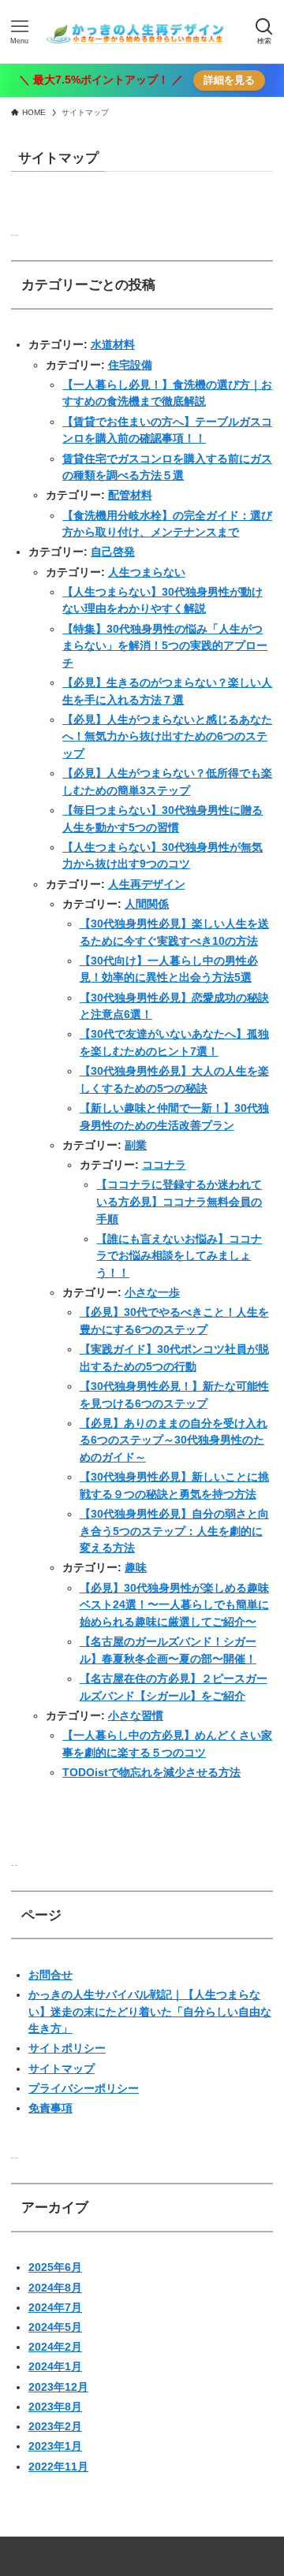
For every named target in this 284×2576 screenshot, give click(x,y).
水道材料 (113, 344)
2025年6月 (55, 2267)
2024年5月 (55, 2327)
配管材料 (130, 495)
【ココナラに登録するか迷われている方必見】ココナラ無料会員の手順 (179, 1201)
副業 (136, 1145)
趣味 (136, 1567)
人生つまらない (147, 572)
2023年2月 (55, 2426)
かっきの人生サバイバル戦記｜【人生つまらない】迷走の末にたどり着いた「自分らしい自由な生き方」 (150, 2011)
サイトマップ (62, 2069)
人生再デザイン (147, 884)
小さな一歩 (152, 1292)
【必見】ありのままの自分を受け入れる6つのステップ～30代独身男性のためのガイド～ (174, 1440)
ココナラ (164, 1165)
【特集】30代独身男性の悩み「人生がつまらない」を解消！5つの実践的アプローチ (165, 646)
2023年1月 (55, 2446)
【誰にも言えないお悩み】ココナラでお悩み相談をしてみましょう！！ (179, 1256)
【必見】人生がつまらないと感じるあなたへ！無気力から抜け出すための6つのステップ (167, 736)
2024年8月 (55, 2288)
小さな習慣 (136, 1715)
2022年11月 (58, 2466)
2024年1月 (55, 2366)
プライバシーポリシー (84, 2088)
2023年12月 (58, 2387)
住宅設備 (130, 365)
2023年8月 (55, 2407)
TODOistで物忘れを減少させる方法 (151, 1772)
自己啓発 (113, 552)
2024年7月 (55, 2307)
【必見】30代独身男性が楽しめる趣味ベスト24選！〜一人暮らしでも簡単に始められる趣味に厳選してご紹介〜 (174, 1605)
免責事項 (50, 2108)
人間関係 (147, 904)
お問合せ (50, 1975)
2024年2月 (55, 2347)
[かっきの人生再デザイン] (142, 32)
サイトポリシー (67, 2048)
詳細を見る (229, 80)
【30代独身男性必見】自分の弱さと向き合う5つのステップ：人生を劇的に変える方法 (174, 1531)
